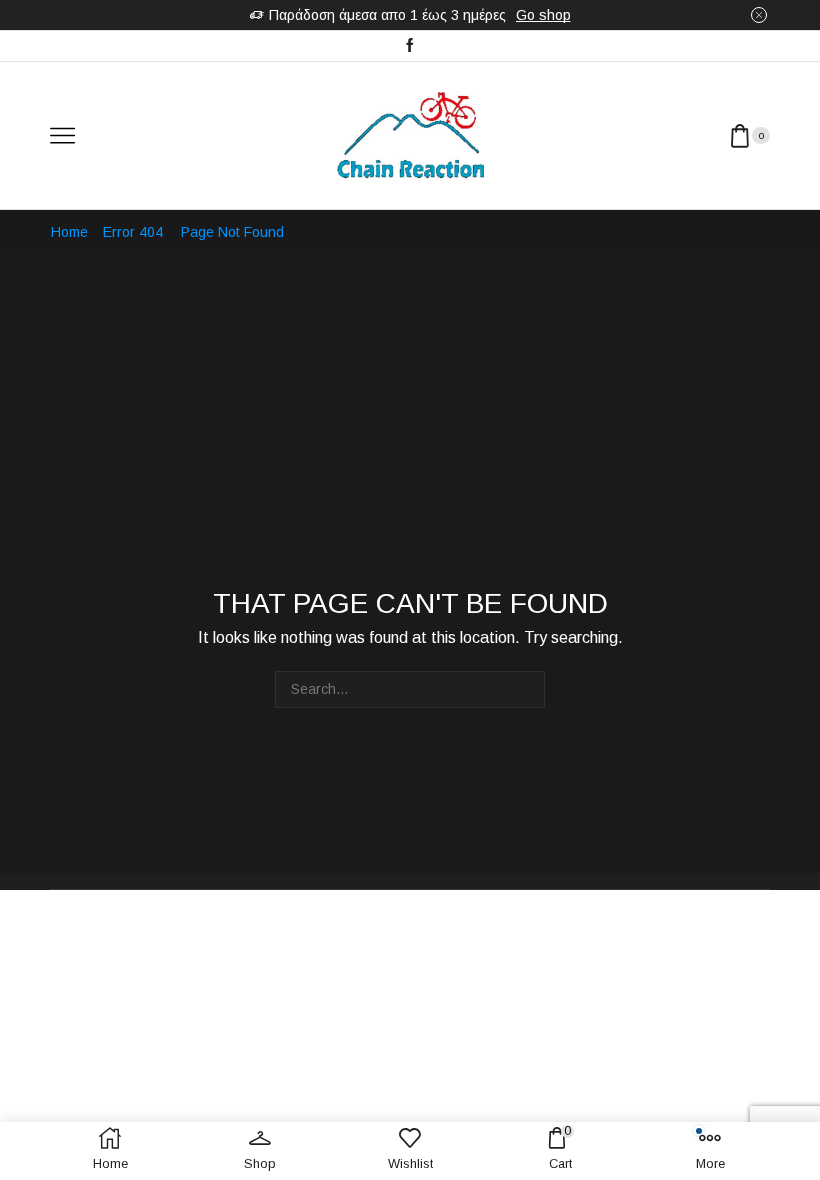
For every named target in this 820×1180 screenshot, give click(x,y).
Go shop (543, 15)
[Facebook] (410, 46)
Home (69, 232)
